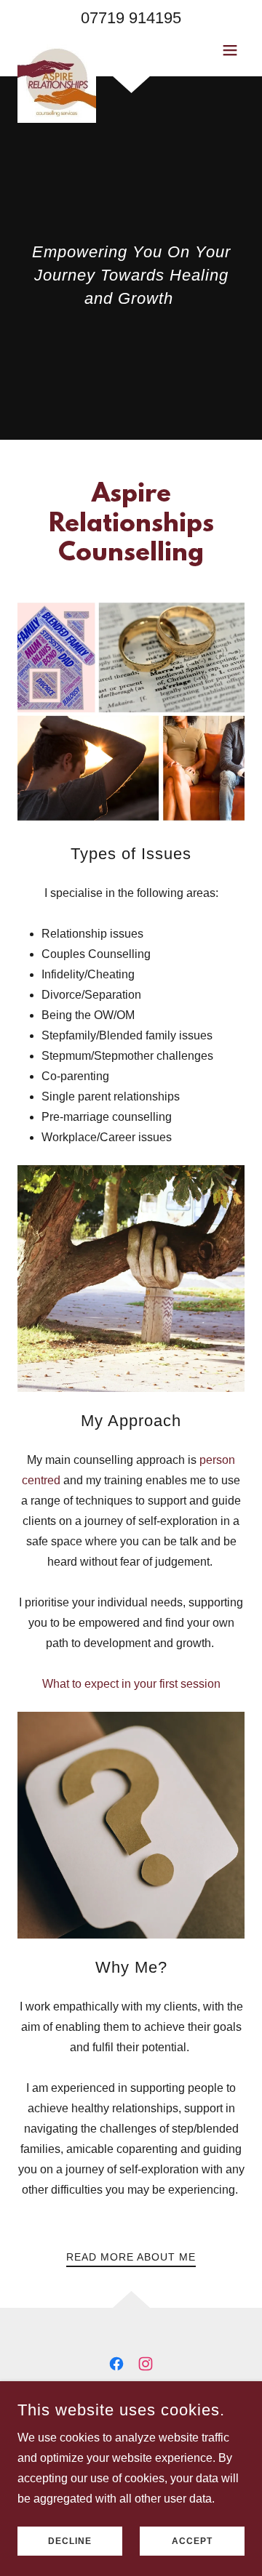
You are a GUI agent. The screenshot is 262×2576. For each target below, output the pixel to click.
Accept (192, 2541)
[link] (57, 50)
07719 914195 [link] (131, 18)
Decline (70, 2541)
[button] (230, 50)
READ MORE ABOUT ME (131, 2257)
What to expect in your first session (131, 1684)
